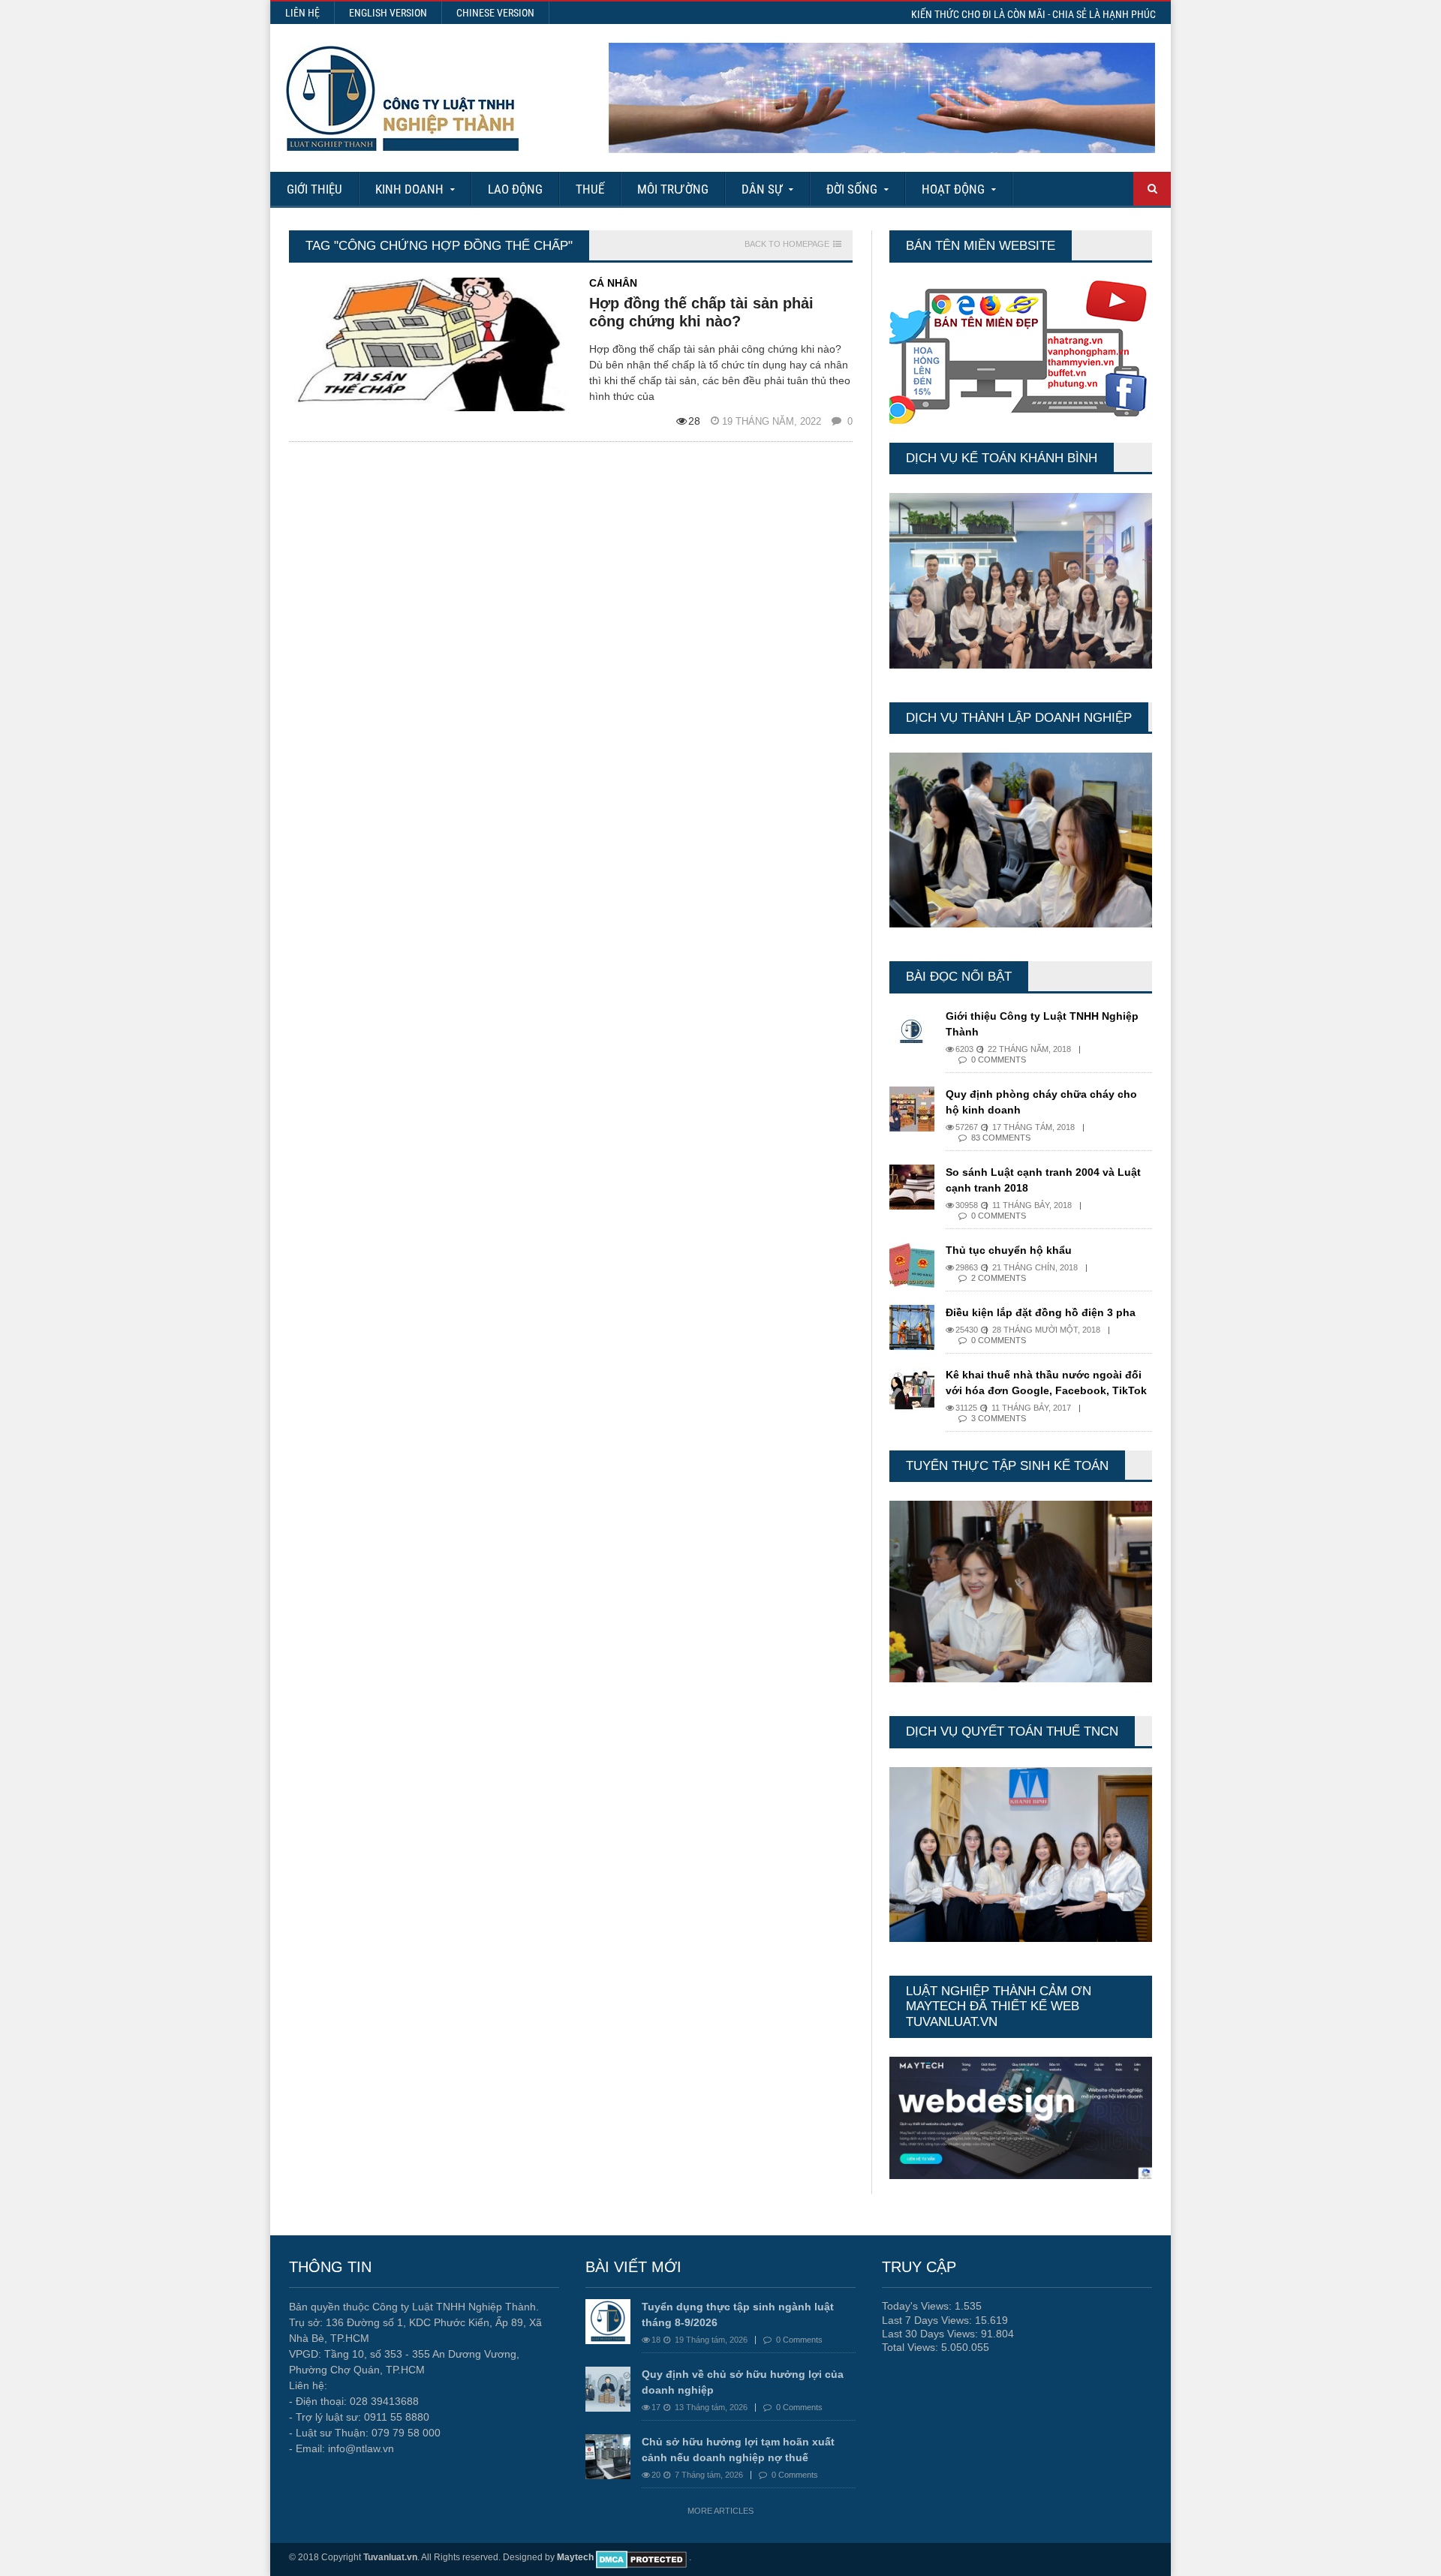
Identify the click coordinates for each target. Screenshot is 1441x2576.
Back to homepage (787, 244)
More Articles (720, 2511)
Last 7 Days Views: (928, 2320)
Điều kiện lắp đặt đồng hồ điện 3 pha (1041, 1312)
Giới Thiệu (314, 189)
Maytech (575, 2557)
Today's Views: (918, 2306)
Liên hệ (302, 13)
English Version (388, 13)
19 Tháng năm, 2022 (773, 421)
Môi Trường (673, 189)
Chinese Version (495, 13)
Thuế (590, 189)
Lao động (515, 189)
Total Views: (912, 2347)
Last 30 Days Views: (931, 2334)
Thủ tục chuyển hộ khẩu (1009, 1250)
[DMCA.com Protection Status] (641, 2557)
